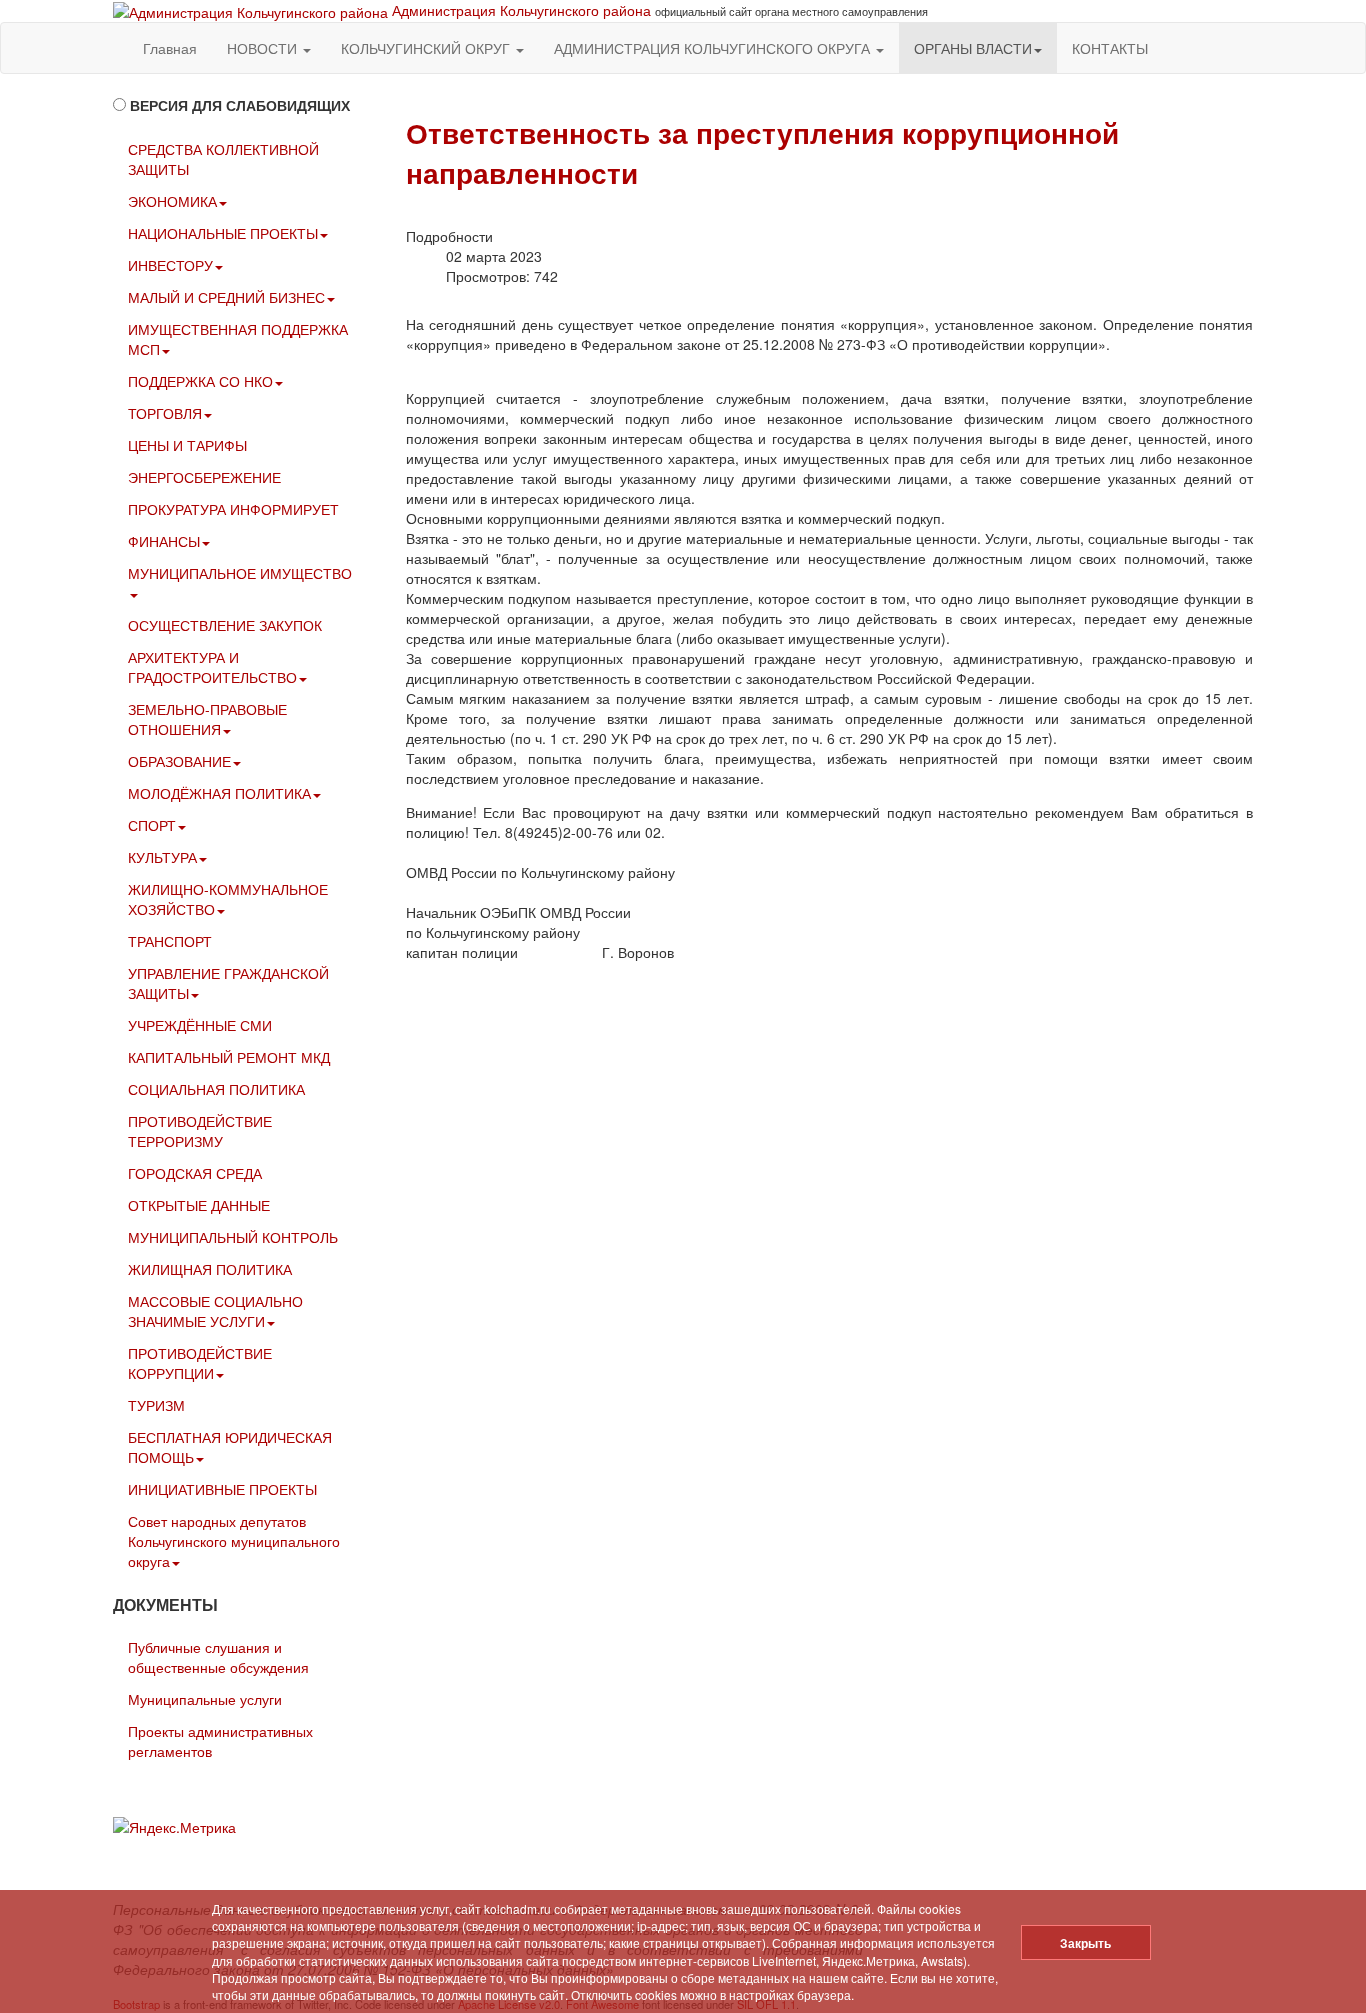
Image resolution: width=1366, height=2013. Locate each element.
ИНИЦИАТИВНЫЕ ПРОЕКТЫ (222, 1489)
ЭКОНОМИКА (172, 201)
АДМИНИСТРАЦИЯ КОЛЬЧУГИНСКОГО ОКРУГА (714, 48)
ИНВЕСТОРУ (170, 265)
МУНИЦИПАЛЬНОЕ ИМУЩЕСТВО (240, 573)
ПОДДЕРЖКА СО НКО (200, 381)
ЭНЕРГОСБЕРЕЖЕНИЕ (204, 477)
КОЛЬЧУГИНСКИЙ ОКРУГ (427, 48)
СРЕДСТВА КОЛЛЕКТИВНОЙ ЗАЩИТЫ (223, 159)
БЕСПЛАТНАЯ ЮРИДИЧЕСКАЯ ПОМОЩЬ (230, 1447)
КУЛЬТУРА (162, 857)
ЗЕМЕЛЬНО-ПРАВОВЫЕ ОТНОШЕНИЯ (207, 719)
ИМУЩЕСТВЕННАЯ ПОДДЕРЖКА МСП (238, 339)
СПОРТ (152, 825)
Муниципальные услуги (205, 1699)
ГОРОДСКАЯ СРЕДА (195, 1173)
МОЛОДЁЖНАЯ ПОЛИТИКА (219, 793)
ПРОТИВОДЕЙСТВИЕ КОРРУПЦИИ (200, 1363)
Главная (170, 48)
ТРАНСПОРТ (170, 941)
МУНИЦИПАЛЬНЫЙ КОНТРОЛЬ (233, 1237)
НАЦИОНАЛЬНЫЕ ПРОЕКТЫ (223, 233)
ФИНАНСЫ (164, 541)
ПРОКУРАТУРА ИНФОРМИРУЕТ (233, 509)
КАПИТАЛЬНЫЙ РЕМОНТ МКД (229, 1057)
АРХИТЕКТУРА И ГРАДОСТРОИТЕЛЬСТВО (212, 667)
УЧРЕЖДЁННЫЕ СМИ (200, 1025)
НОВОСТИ (264, 48)
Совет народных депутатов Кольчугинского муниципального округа (234, 1541)
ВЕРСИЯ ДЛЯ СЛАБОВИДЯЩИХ (240, 105)
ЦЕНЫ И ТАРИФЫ (187, 445)
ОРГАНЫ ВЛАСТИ (973, 48)
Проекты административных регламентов (220, 1741)
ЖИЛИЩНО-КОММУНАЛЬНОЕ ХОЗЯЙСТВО (228, 899)
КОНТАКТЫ (1110, 48)
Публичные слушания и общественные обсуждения (218, 1657)
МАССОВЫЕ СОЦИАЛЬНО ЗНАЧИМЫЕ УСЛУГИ (215, 1311)
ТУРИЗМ (156, 1405)
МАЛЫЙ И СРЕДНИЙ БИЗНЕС (226, 297)
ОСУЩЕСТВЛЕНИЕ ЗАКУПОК (225, 625)
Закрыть (1085, 1943)
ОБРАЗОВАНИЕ (179, 761)
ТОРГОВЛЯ (165, 413)
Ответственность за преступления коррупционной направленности (762, 152)
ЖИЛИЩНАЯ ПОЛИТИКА (210, 1269)
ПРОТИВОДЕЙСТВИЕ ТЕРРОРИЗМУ (200, 1131)
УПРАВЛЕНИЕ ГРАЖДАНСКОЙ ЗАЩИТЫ (228, 983)
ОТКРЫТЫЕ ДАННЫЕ (199, 1205)
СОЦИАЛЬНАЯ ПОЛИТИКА (216, 1089)
